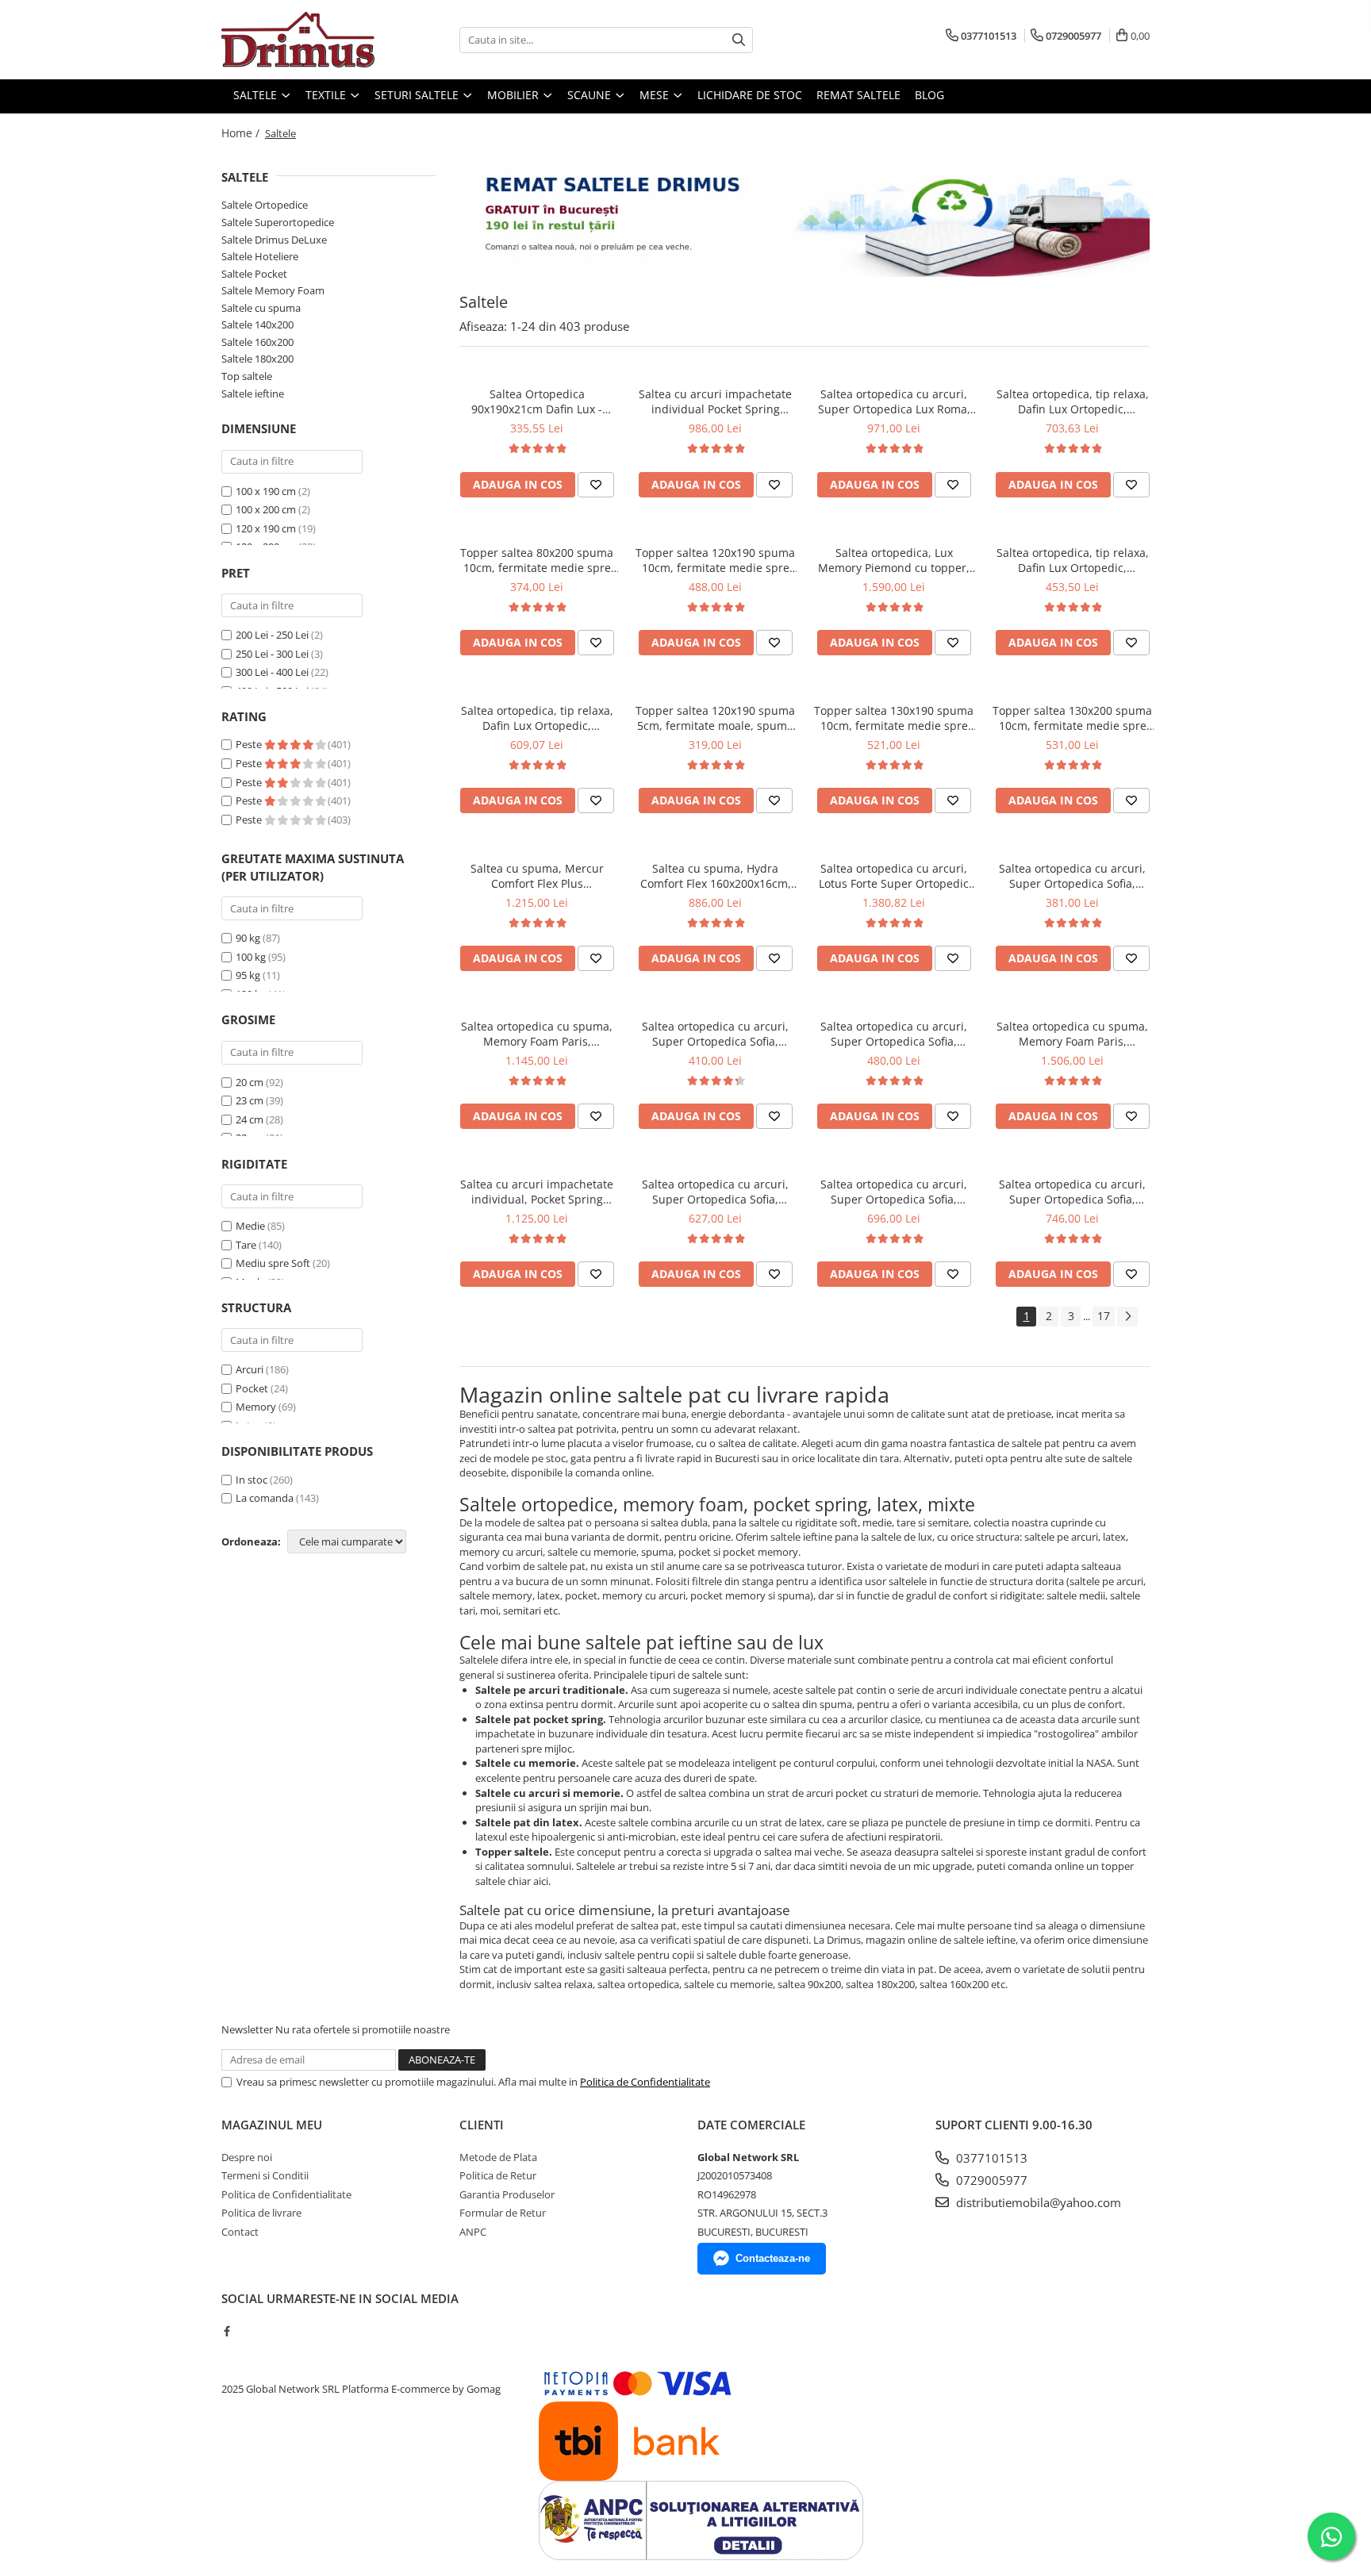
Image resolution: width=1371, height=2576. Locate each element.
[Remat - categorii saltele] (805, 223)
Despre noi (247, 2157)
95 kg (248, 975)
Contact (240, 2232)
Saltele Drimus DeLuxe (274, 240)
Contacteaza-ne (773, 2258)
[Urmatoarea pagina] (1127, 1317)
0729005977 (990, 2180)
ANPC (473, 2232)
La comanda (265, 1498)
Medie (250, 1226)
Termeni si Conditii (265, 2175)
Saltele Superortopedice (278, 222)
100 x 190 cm (266, 491)
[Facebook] (227, 2331)
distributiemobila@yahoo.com (1037, 2202)
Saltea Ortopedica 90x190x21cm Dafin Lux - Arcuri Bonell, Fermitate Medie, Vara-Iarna (537, 401)
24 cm (250, 1119)
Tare (246, 1245)
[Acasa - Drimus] (301, 40)
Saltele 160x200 (257, 342)
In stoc (252, 1480)
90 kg (248, 938)
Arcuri (250, 1369)
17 (1104, 1316)
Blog (929, 95)
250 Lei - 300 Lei (272, 654)
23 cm (250, 1100)
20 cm (250, 1082)
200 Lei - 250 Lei (272, 635)
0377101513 (990, 2158)
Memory (256, 1407)
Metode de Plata (498, 2157)
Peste (250, 744)
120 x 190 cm (266, 528)
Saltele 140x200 (257, 324)
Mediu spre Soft (273, 1263)
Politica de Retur (498, 2175)
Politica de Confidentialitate (645, 2082)
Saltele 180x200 (257, 359)
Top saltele (247, 376)
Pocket (252, 1388)
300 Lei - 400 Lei (272, 672)
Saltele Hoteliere (260, 256)
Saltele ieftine (253, 394)
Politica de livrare (261, 2213)
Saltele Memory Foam (273, 290)
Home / (242, 133)
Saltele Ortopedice (265, 205)
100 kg (251, 957)
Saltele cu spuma (261, 308)
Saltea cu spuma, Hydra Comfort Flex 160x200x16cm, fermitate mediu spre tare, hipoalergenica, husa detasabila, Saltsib (716, 876)
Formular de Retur (503, 2213)
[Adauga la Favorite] (596, 485)
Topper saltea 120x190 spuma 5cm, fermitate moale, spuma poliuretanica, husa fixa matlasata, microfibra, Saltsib (715, 718)
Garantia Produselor (507, 2194)
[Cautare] (739, 40)
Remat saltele (858, 95)
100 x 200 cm (266, 509)
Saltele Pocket (254, 274)
